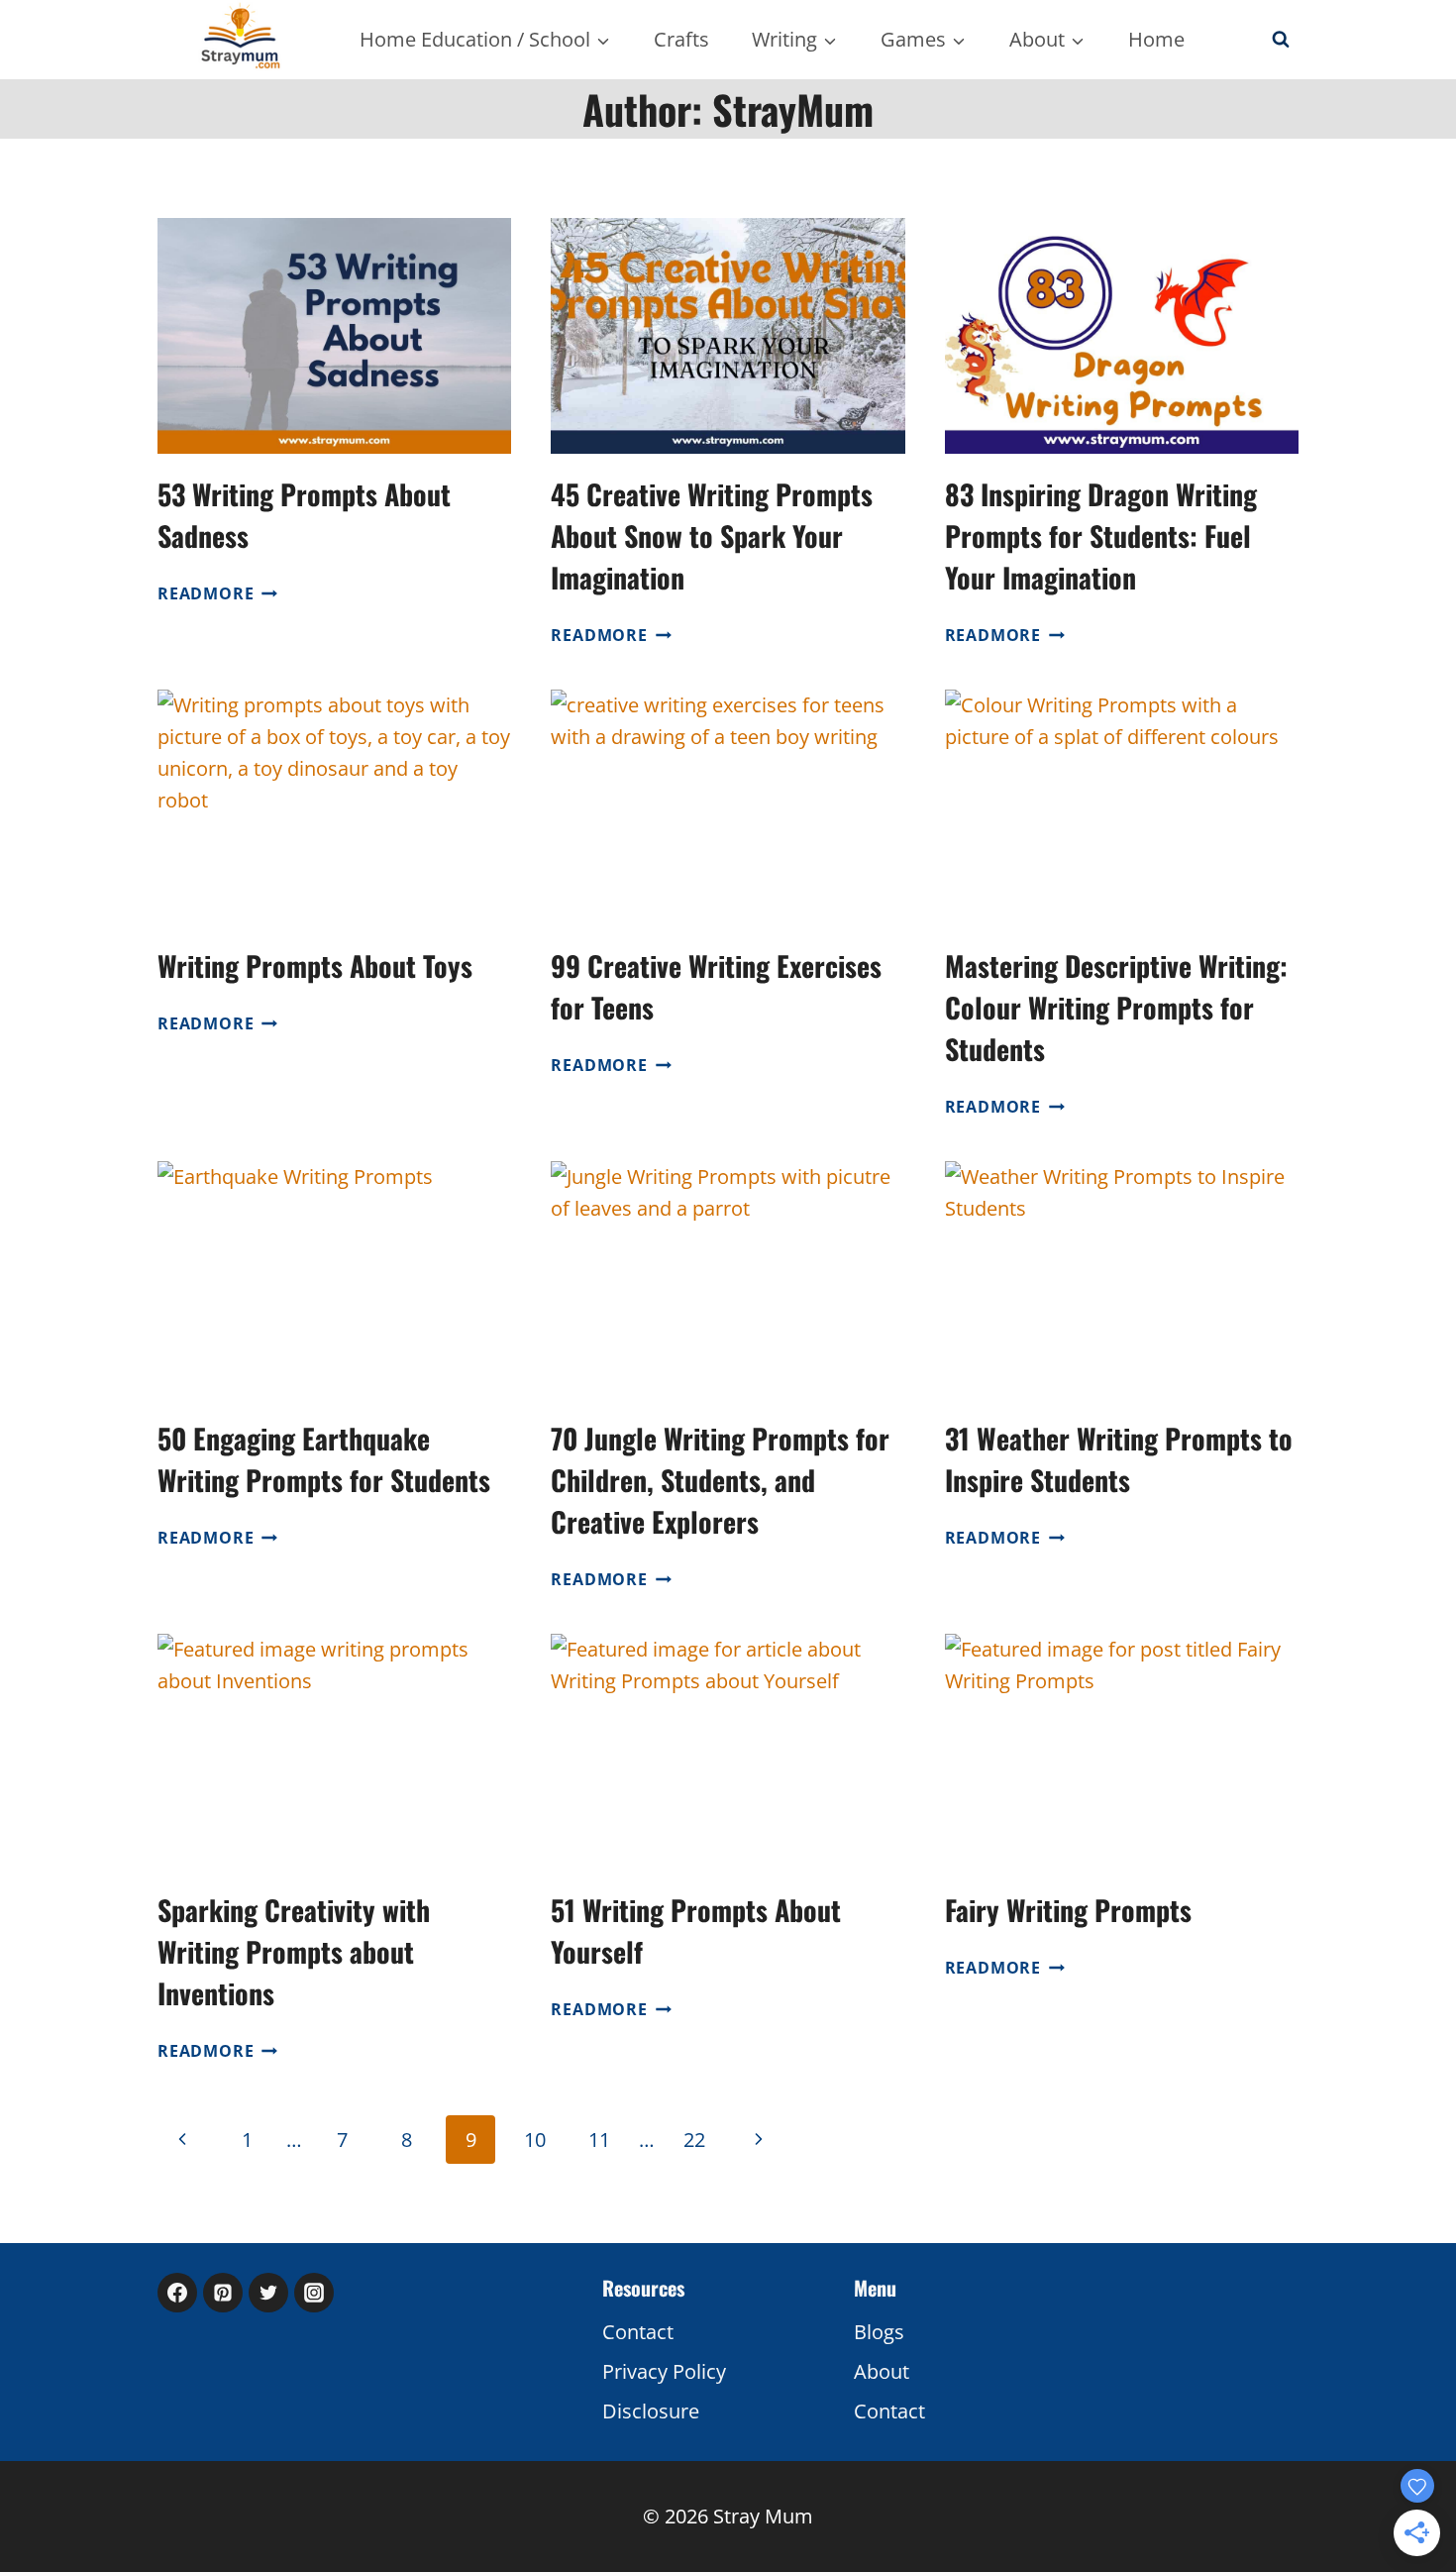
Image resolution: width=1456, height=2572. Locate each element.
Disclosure (651, 2411)
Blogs (879, 2332)
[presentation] (334, 336)
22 (694, 2140)
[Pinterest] (223, 2293)
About (882, 2371)
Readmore (217, 593)
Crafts (681, 39)
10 (535, 2140)
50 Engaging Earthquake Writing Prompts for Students (324, 1459)
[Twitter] (268, 2293)
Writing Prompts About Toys (315, 965)
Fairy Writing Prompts (1068, 1910)
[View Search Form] (1281, 40)
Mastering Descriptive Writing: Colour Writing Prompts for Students (1116, 1007)
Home (1156, 39)
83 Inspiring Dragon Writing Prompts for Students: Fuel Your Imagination (1101, 536)
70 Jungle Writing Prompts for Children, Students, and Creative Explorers (720, 1480)
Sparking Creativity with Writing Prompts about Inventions (294, 1951)
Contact (638, 2332)
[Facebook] (177, 2293)
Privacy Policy (664, 2371)
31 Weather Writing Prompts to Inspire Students (1119, 1459)
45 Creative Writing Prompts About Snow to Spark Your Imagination (712, 536)
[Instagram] (314, 2293)
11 (599, 2140)
